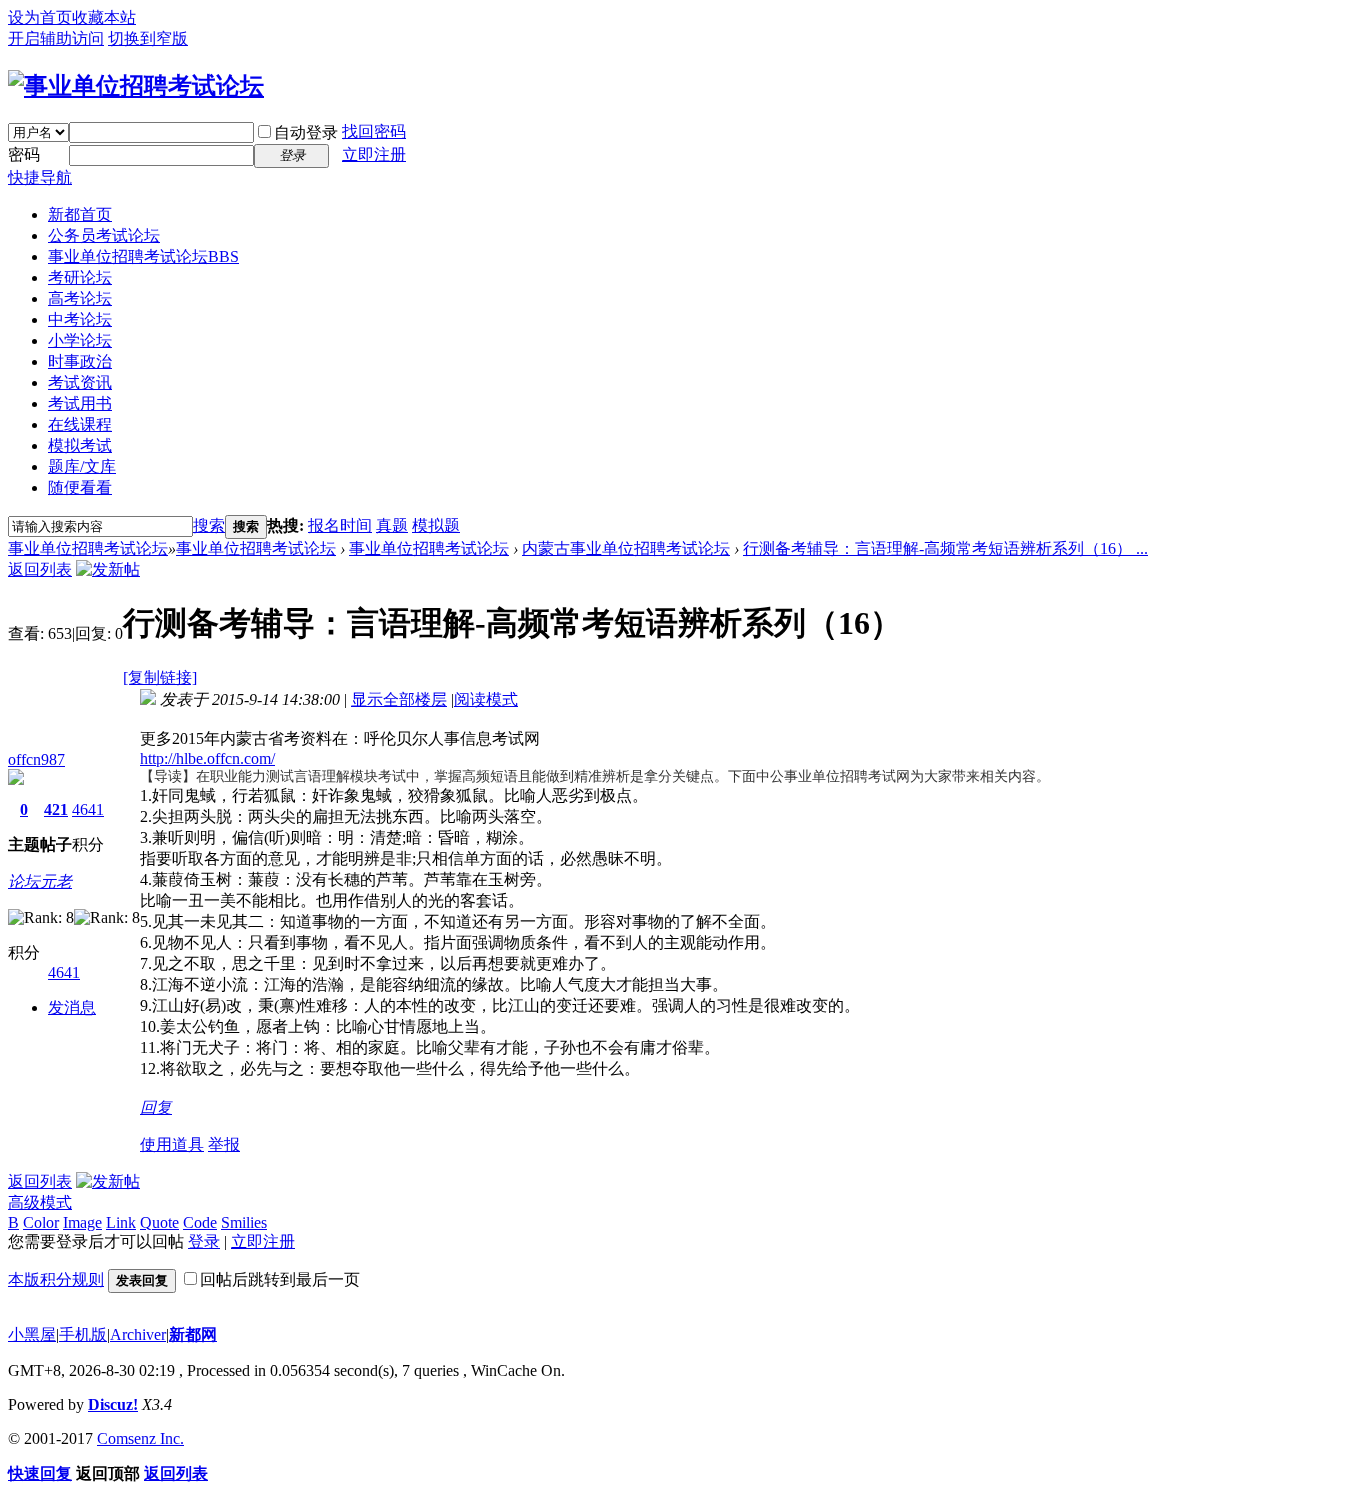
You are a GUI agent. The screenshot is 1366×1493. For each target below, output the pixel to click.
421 (56, 809)
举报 (224, 1144)
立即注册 (374, 154)
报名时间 (340, 525)
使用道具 (172, 1144)
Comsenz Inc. (140, 1438)
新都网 (193, 1334)
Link (121, 1222)
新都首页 (80, 214)
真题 (392, 525)
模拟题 (436, 525)
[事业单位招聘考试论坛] (136, 86)
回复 (156, 1107)
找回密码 (374, 131)
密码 (24, 154)
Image (82, 1222)
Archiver (138, 1334)
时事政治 (80, 361)
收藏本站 (104, 17)
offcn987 (36, 759)
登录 (204, 1241)
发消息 (72, 1007)
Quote (159, 1222)
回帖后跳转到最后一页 (280, 1279)
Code (200, 1222)
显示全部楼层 (399, 699)
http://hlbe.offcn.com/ (207, 758)
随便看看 (80, 487)
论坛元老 (40, 881)
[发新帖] (108, 569)
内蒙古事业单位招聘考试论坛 (626, 548)
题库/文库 (82, 466)
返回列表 (40, 569)
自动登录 (306, 132)
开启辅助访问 (56, 38)
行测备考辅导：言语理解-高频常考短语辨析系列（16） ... (945, 548)
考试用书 (80, 403)
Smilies (244, 1222)
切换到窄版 (148, 38)
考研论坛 (80, 277)
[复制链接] (160, 677)
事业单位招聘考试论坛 (143, 256)
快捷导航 (40, 177)
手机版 (83, 1334)
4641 (88, 809)
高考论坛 (80, 298)
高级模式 (40, 1202)
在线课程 (80, 424)
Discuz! (113, 1404)
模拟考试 (80, 445)
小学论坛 (80, 340)
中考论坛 (80, 319)
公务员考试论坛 (104, 235)
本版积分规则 (56, 1279)
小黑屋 (32, 1334)
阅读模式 (486, 699)
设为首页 (40, 17)
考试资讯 (80, 382)
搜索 (209, 525)
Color (41, 1222)
